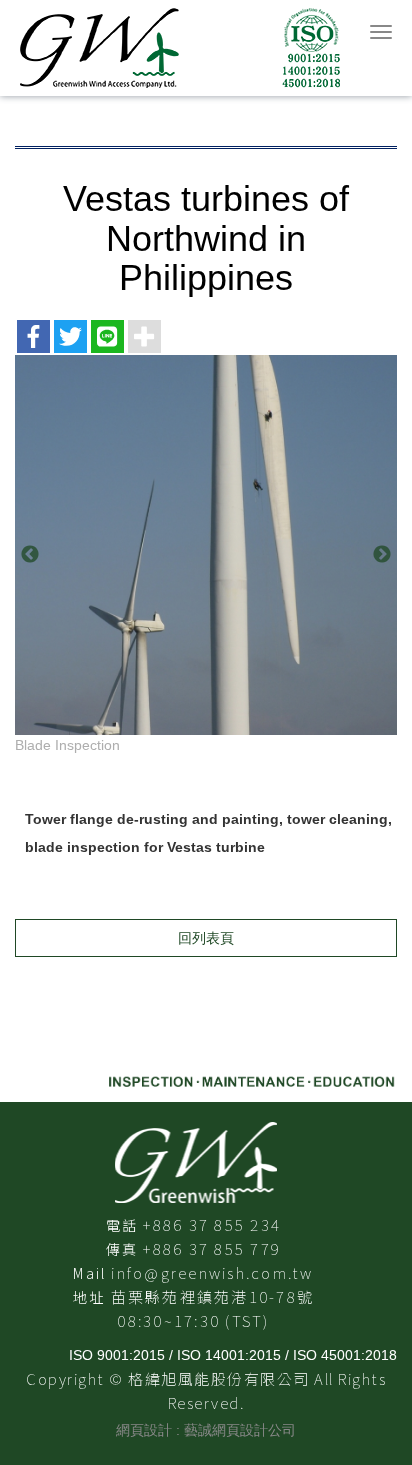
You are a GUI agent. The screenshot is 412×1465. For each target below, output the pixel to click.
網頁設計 (144, 1430)
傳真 (122, 1249)
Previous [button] (30, 555)
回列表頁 (206, 938)
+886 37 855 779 (212, 1248)
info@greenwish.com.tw (212, 1272)
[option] (206, 555)
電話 (122, 1225)
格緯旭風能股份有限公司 (180, 48)
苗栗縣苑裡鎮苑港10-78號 (213, 1296)
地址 (89, 1297)
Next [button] (382, 555)
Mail (89, 1273)
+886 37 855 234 (212, 1224)
